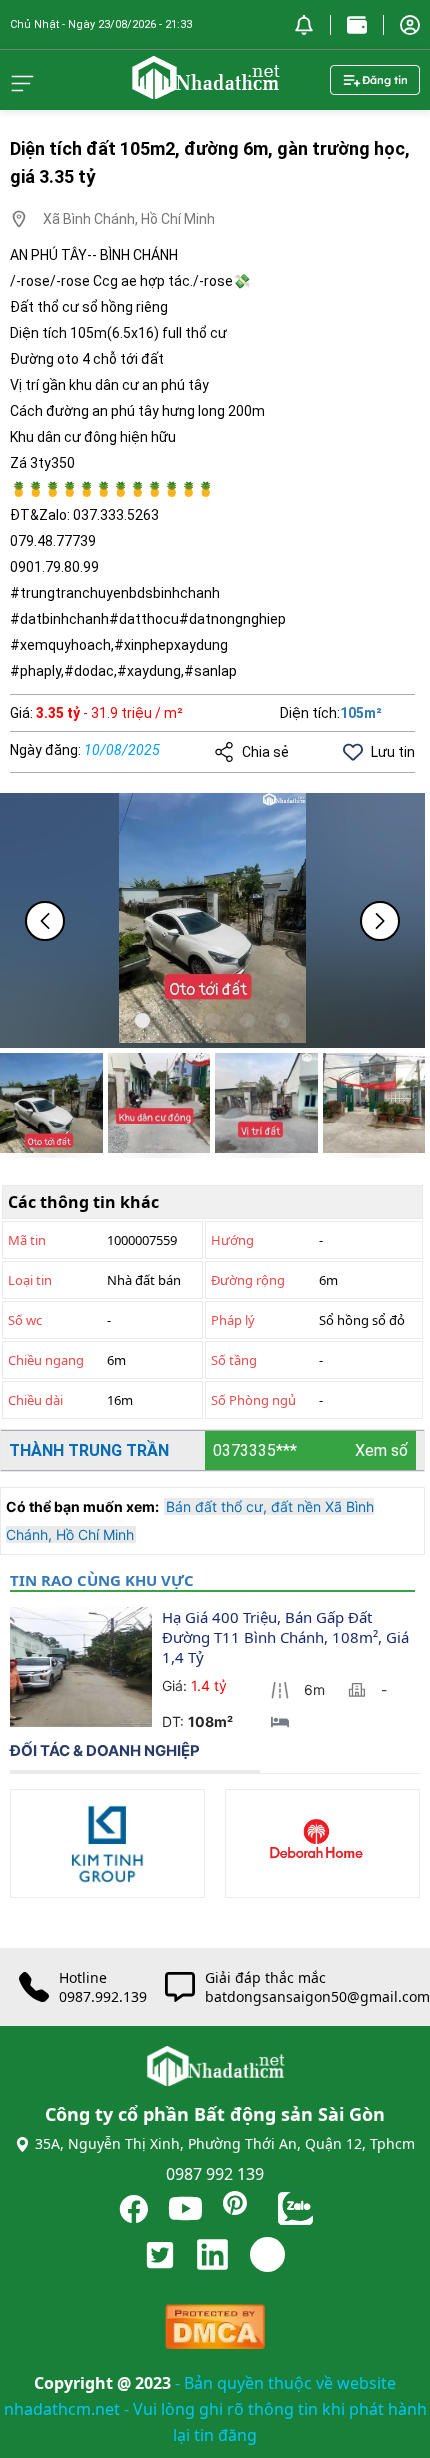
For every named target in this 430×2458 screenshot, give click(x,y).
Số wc (25, 1320)
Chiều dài (35, 1400)
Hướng (232, 1240)
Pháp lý (233, 1320)
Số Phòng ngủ (253, 1400)
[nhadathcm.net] (205, 90)
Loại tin (30, 1280)
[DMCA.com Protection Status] (215, 2331)
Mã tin (27, 1240)
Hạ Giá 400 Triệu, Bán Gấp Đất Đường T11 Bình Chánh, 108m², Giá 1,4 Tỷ (287, 1637)
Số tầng (234, 1360)
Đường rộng (248, 1280)
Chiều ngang (46, 1360)
